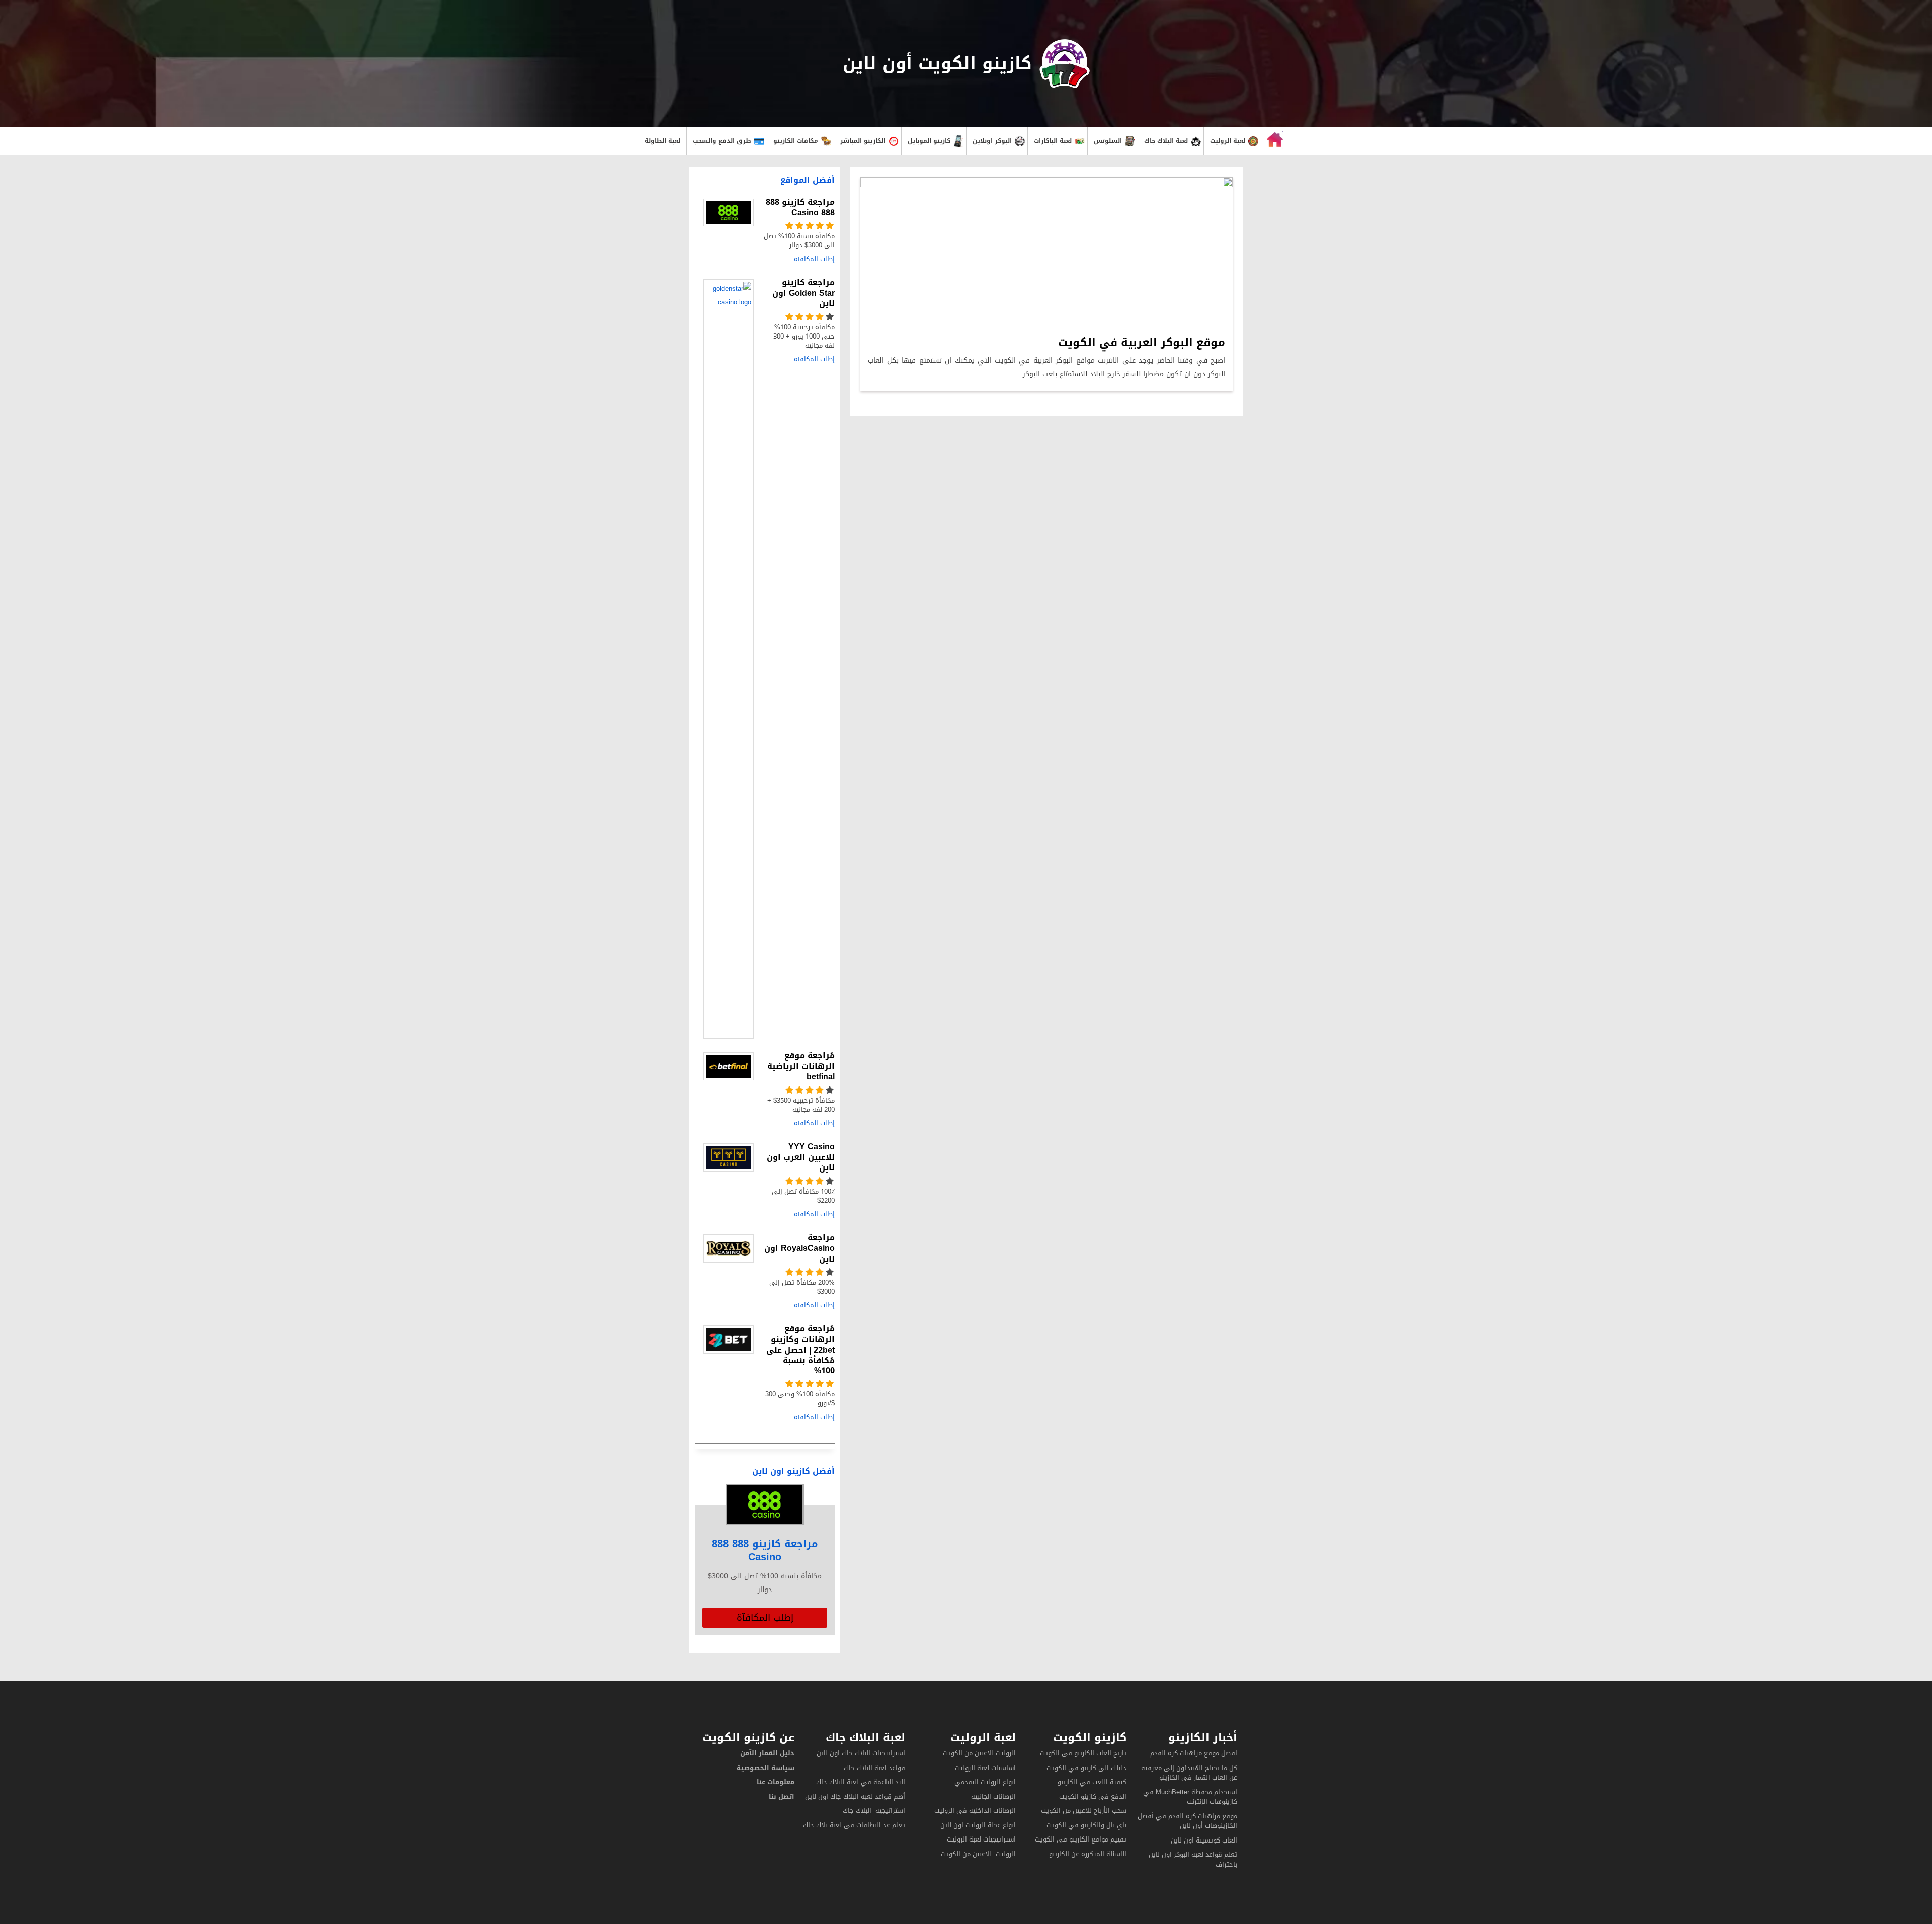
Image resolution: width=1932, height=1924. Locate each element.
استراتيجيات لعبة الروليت (980, 1839)
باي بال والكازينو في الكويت (1086, 1825)
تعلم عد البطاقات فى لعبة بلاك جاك (854, 1825)
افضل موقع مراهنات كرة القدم (1194, 1753)
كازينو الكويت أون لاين (937, 64)
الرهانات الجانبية (993, 1796)
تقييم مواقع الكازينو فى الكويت (1081, 1839)
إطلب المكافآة (765, 1618)
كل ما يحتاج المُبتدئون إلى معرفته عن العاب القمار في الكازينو (1189, 1773)
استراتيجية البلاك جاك (874, 1811)
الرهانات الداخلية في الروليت (974, 1811)
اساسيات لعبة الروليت (985, 1768)
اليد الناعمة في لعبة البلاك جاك (861, 1782)
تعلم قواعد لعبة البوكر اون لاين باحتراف (1193, 1859)
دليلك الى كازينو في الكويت (1086, 1768)
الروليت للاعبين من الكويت (979, 1753)
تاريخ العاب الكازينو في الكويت (1083, 1753)
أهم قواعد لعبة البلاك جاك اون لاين (855, 1796)
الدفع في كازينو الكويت (1093, 1796)
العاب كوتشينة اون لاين (1204, 1840)
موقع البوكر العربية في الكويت (1142, 343)
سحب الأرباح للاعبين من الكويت (1084, 1811)
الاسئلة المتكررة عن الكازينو (1087, 1854)
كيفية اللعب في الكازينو (1092, 1782)
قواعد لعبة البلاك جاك (874, 1768)
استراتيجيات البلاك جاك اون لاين (861, 1753)
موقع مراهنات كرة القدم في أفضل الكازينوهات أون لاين (1187, 1821)
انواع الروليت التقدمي (985, 1782)
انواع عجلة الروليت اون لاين (978, 1825)
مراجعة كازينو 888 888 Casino (765, 1550)
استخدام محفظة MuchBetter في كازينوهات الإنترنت (1190, 1797)
